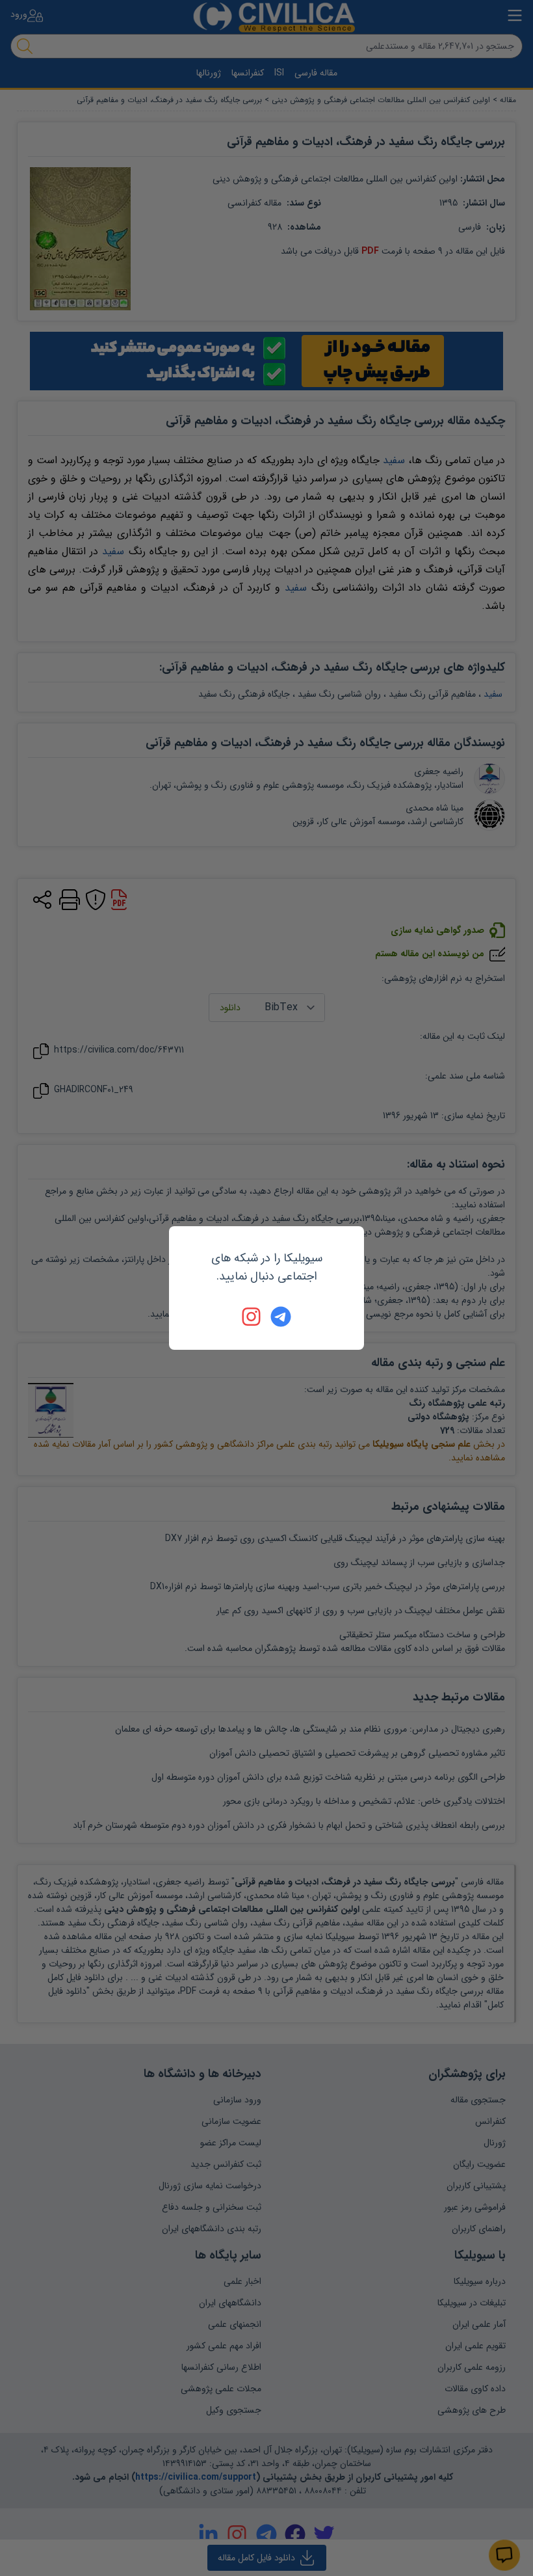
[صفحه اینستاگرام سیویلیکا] (252, 1317)
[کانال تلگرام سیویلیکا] (281, 1317)
